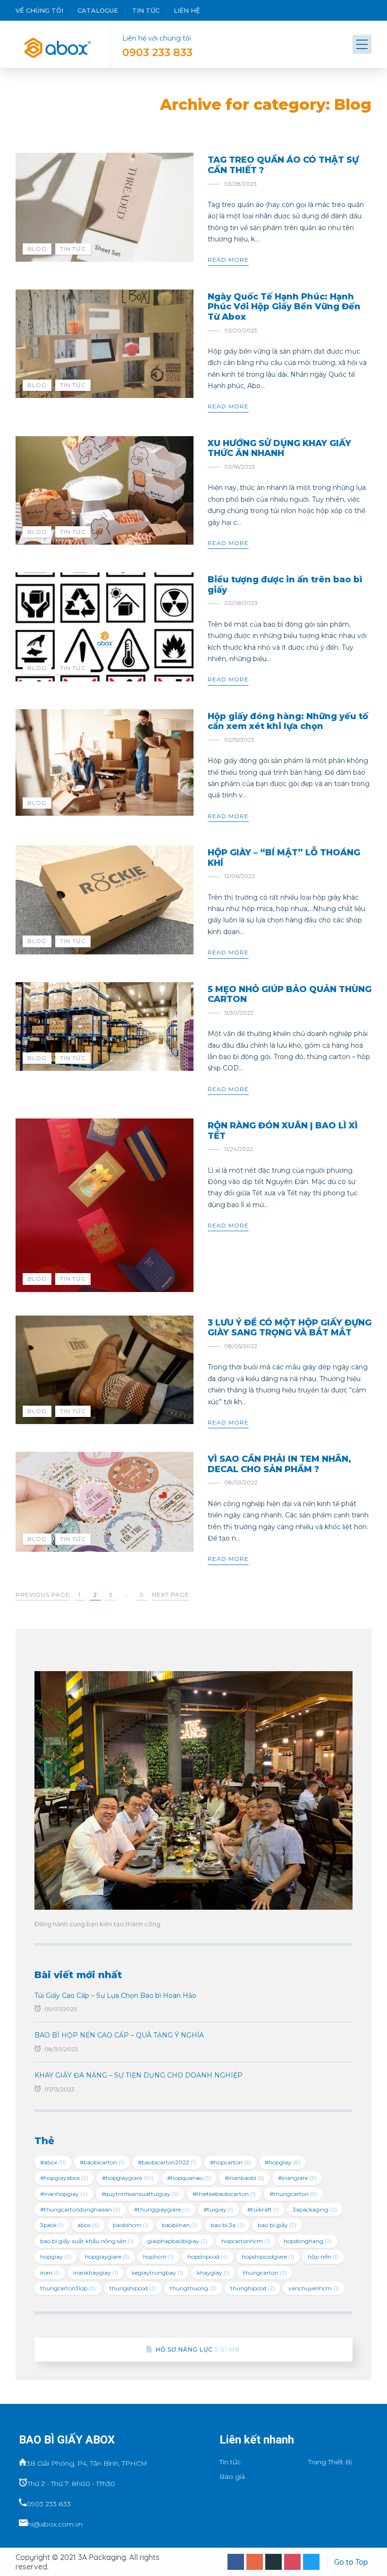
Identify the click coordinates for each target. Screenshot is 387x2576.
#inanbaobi (244, 2178)
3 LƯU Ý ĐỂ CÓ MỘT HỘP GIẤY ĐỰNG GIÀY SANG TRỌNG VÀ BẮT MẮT (290, 1328)
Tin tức (146, 10)
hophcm (158, 2257)
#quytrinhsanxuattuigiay (140, 2194)
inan (50, 2273)
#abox (53, 2162)
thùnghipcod (252, 2288)
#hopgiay (282, 2162)
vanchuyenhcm (314, 2288)
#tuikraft (263, 2209)
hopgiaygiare (107, 2257)
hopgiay (56, 2257)
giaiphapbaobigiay (177, 2241)
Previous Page (43, 1594)
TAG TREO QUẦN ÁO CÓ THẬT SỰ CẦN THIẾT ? (283, 165)
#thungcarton (293, 2194)
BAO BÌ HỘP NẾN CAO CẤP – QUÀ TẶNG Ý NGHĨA (119, 2035)
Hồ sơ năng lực (198, 2349)
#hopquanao (189, 2178)
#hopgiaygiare (128, 2178)
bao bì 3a (227, 2225)
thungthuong (193, 2288)
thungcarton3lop (68, 2288)
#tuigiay (219, 2209)
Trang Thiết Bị (330, 2462)
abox (88, 2225)
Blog (37, 249)
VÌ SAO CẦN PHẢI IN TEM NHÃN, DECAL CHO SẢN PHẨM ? (279, 1464)
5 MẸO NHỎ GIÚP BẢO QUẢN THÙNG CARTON (290, 994)
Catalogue (98, 10)
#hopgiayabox (64, 2178)
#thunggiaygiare (162, 2209)
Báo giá (232, 2477)
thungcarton (265, 2273)
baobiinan (179, 2225)
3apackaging (315, 2209)
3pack (52, 2225)
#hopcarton (231, 2162)
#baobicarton (102, 2162)
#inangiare (297, 2178)
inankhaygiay (96, 2273)
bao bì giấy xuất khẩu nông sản (87, 2241)
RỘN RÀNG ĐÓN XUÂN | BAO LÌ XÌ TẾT (283, 1131)
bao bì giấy (277, 2225)
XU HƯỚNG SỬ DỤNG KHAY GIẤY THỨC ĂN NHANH (279, 448)
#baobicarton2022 (167, 2162)
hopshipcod (208, 2257)
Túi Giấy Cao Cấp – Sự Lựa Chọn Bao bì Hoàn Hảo (115, 1996)
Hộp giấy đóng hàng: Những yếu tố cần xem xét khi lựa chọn (288, 721)
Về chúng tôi (39, 10)
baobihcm (130, 2225)
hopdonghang (308, 2241)
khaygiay (213, 2273)
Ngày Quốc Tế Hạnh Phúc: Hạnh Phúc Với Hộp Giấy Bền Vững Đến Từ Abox (284, 307)
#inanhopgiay (64, 2194)
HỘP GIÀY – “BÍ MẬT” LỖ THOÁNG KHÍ (284, 858)
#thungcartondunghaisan (80, 2209)
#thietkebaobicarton (224, 2194)
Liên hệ (187, 10)
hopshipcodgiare (268, 2257)
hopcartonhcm (246, 2241)
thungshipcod (133, 2288)
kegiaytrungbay (157, 2273)
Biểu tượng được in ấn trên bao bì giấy (285, 585)
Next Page (171, 1594)
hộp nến (323, 2257)
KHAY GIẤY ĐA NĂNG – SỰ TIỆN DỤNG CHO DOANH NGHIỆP (139, 2075)
